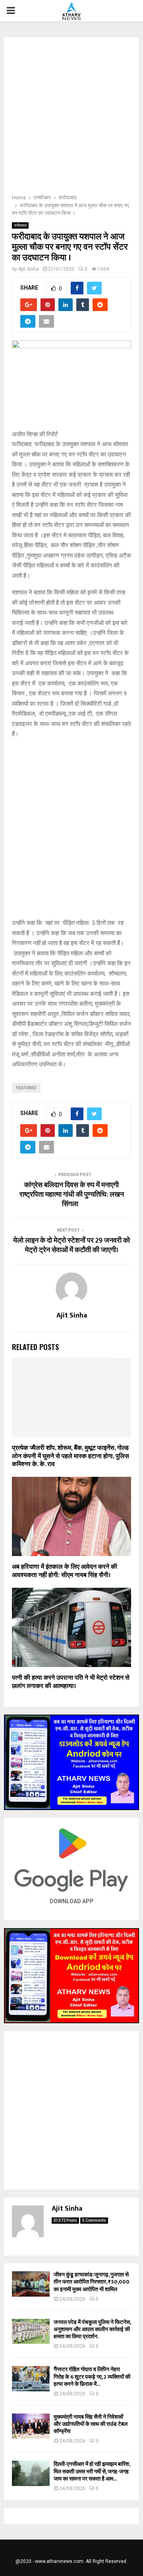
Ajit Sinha (29, 269)
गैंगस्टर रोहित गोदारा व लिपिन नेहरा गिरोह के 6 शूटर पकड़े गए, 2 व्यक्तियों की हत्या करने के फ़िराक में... (92, 2376)
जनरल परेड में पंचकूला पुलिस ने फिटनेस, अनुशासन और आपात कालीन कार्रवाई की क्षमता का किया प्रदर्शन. (92, 2329)
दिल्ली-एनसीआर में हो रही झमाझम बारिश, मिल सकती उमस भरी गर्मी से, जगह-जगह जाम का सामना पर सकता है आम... (92, 2471)
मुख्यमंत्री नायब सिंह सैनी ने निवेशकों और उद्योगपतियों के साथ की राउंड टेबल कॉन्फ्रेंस (91, 2424)
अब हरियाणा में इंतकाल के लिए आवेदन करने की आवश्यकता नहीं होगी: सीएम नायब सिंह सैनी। (65, 1571)
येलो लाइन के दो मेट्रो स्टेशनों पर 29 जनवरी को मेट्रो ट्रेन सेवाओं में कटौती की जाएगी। (71, 1245)
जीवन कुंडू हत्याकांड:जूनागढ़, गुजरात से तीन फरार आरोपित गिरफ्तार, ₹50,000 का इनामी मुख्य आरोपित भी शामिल (92, 2282)
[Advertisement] (71, 118)
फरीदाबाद (20, 225)
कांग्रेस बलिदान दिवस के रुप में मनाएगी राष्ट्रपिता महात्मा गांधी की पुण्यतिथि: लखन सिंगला (72, 1195)
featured (26, 1088)
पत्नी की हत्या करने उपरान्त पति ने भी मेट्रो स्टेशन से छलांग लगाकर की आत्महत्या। (71, 1682)
